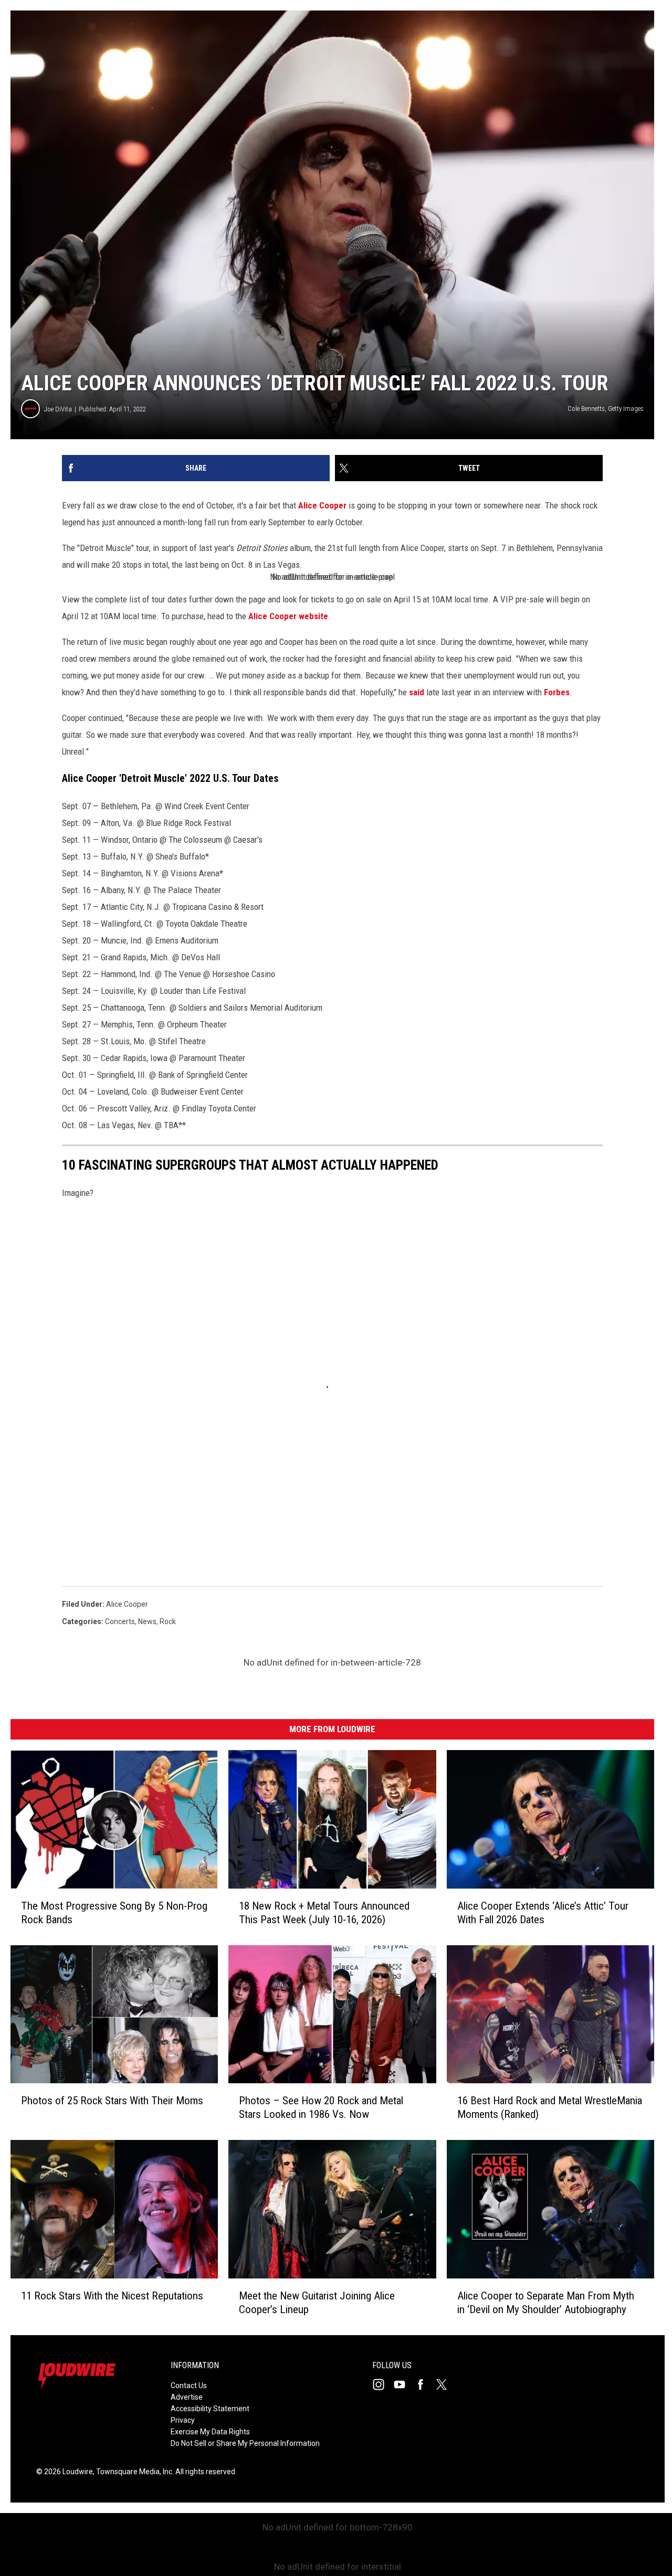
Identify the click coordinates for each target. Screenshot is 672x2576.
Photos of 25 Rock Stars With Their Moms (112, 2101)
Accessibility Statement (210, 2409)
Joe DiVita (58, 409)
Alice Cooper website (288, 616)
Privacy (183, 2420)
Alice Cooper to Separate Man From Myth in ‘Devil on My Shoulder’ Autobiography (546, 2303)
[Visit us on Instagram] (383, 2384)
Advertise (187, 2397)
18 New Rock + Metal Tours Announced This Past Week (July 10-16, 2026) (324, 1913)
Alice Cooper (322, 505)
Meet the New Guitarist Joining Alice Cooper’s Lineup (317, 2303)
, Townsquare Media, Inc (133, 2472)
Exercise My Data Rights (210, 2432)
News (147, 1621)
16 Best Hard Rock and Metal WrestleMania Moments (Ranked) (550, 2107)
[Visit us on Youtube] (404, 2384)
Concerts (120, 1621)
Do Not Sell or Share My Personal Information (245, 2443)
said (417, 692)
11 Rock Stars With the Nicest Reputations (112, 2296)
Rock (168, 1621)
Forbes (557, 692)
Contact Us (189, 2386)
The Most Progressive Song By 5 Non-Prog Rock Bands (114, 1913)
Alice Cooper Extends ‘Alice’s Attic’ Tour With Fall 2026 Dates (543, 1913)
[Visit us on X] (446, 2384)
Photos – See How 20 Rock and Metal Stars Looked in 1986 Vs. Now (321, 2107)
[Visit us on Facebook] (425, 2384)
